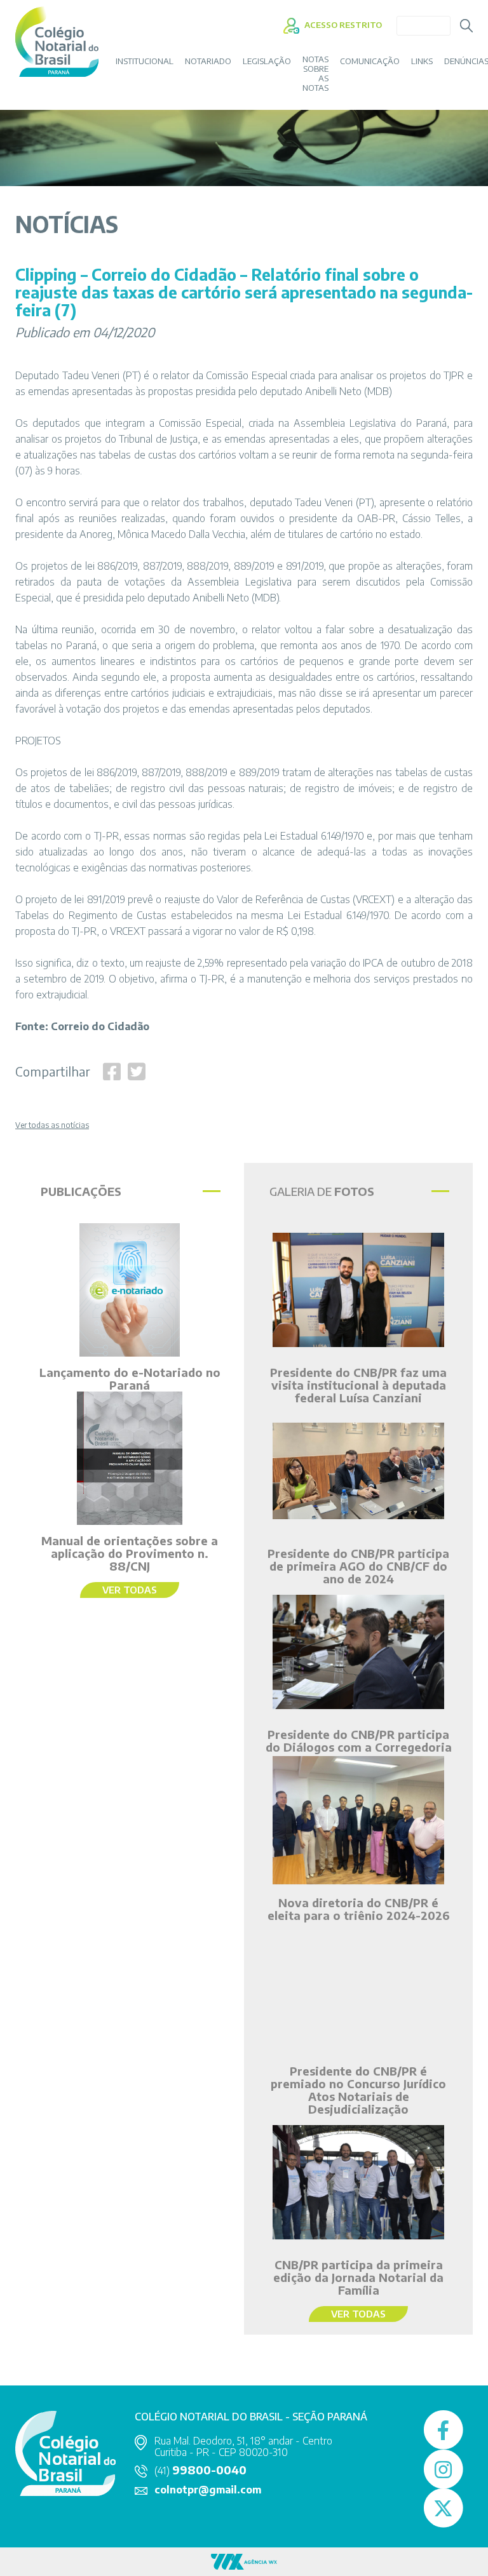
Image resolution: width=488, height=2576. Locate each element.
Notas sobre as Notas (315, 74)
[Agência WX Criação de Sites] (244, 2560)
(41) (200, 2471)
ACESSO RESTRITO (342, 25)
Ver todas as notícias (52, 1125)
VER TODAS (130, 1590)
